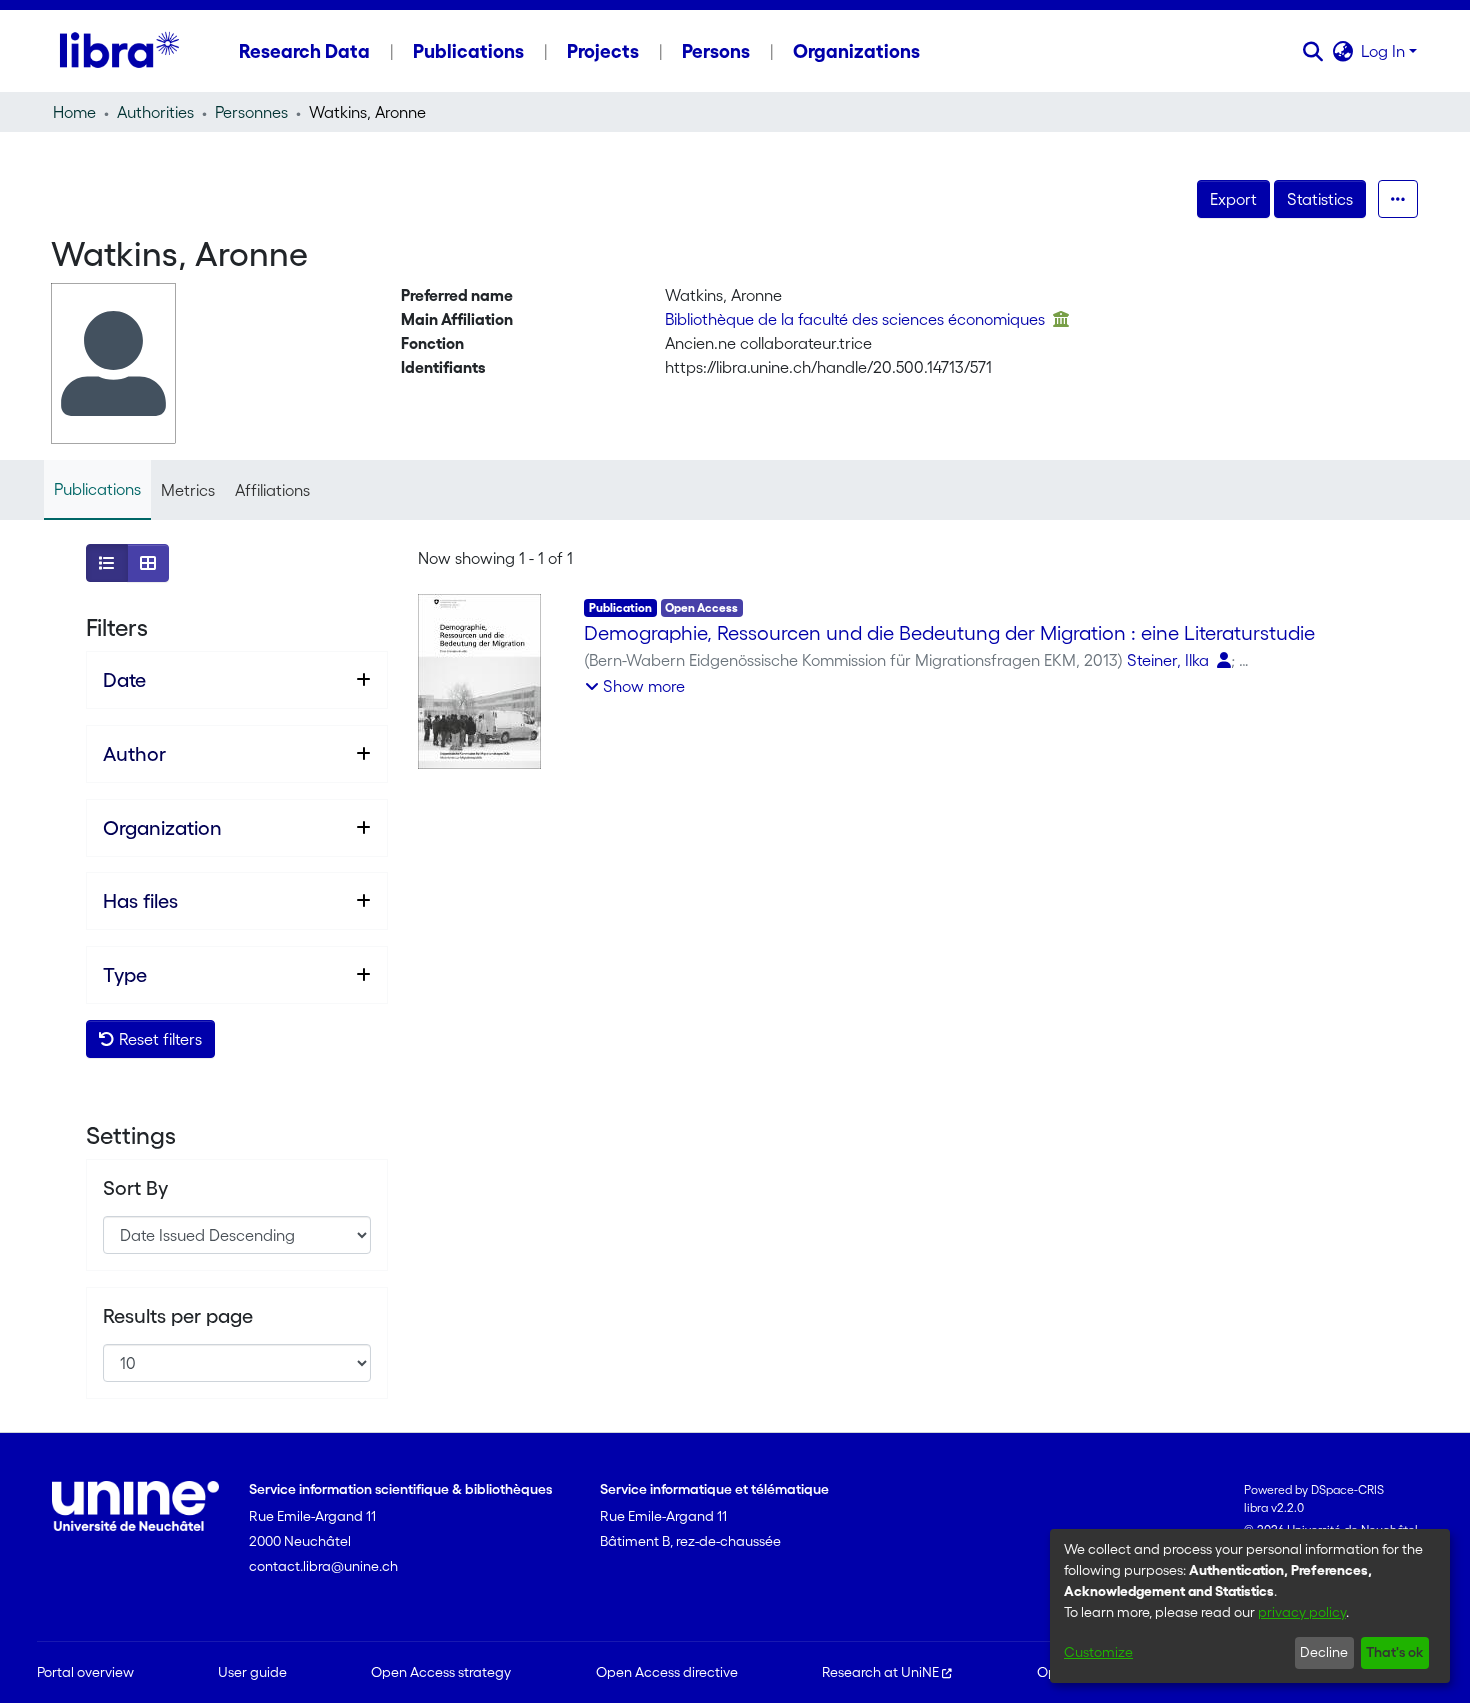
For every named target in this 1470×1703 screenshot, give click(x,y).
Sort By (135, 1188)
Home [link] (74, 112)
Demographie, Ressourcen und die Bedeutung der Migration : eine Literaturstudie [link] (949, 633)
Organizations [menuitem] (856, 51)
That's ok (1394, 1652)
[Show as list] (107, 563)
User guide (252, 1672)
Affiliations (272, 490)
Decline (1324, 1652)
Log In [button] (1385, 51)
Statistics (1320, 199)
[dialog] (1250, 1606)
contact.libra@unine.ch (323, 1566)
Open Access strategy (441, 1672)
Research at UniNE (880, 1672)
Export (1233, 199)
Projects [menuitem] (603, 51)
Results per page (178, 1316)
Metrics (188, 490)
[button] (1312, 51)
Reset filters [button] (158, 1039)
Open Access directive (667, 1672)
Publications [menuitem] (468, 51)
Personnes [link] (251, 112)
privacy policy (1302, 1612)
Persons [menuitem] (716, 51)
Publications (97, 489)
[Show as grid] (148, 563)
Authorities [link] (155, 112)
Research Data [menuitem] (304, 51)
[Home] (119, 51)
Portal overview (85, 1672)
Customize (1098, 1652)
